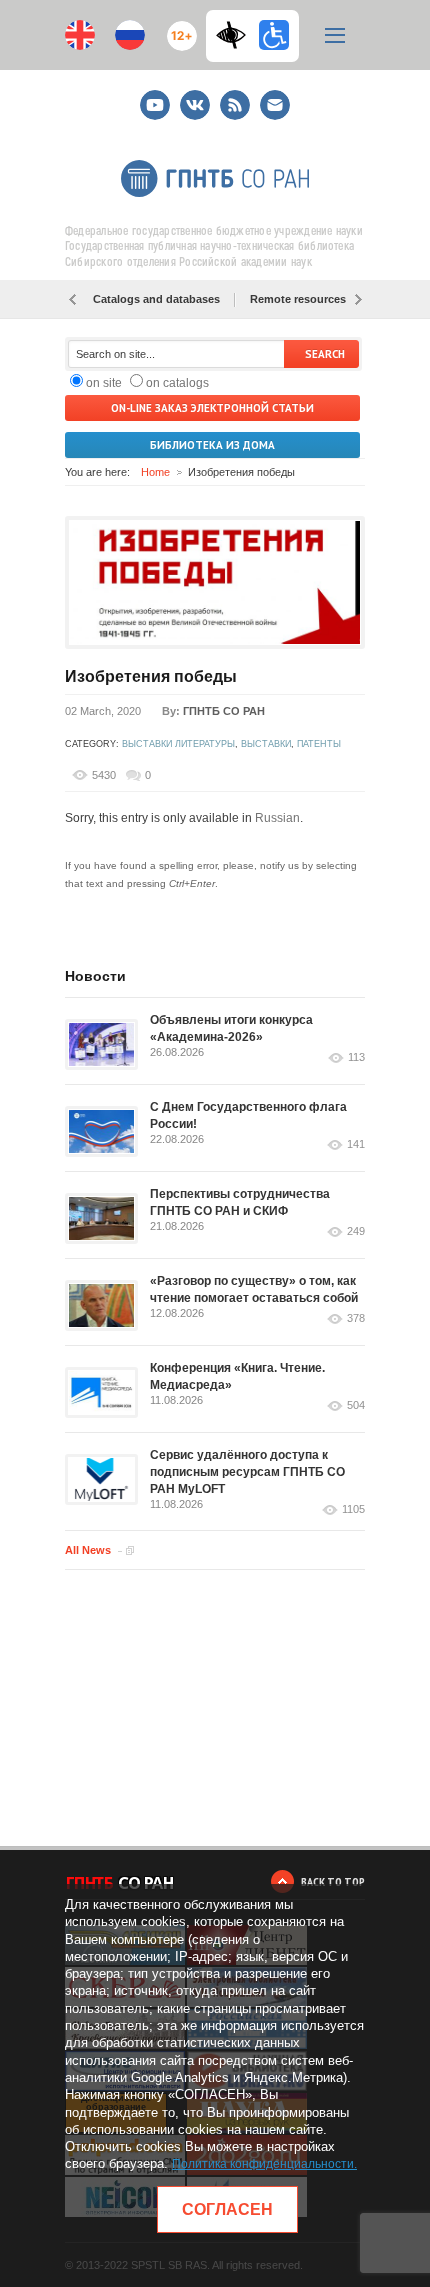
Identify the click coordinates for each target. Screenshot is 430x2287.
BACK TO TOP (333, 1881)
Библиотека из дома (212, 445)
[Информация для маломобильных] (274, 35)
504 (356, 1405)
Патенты (319, 744)
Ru (130, 35)
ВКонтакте (195, 96)
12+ (177, 27)
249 (356, 1231)
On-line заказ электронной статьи (212, 408)
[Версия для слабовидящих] (236, 35)
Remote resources (298, 299)
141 (356, 1144)
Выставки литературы (178, 744)
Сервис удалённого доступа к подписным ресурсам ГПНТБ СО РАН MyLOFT (247, 1472)
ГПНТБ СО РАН (224, 711)
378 (356, 1318)
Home (155, 472)
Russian (277, 818)
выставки (266, 744)
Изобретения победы (151, 676)
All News (88, 1550)
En (80, 35)
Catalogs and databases (156, 299)
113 (356, 1057)
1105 (353, 1509)
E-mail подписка (275, 105)
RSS (232, 96)
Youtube (155, 96)
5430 (104, 775)
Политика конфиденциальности (263, 2164)
